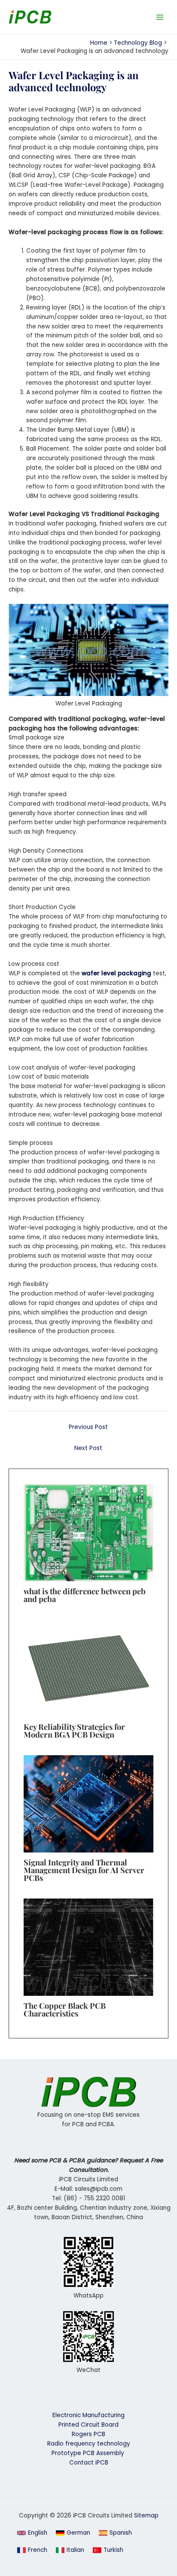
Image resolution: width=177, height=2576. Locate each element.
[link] (73, 2533)
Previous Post (88, 1427)
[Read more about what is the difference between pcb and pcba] (88, 1532)
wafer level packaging (116, 973)
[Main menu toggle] (160, 17)
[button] (32, 2533)
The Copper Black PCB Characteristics (65, 2009)
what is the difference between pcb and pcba (85, 1595)
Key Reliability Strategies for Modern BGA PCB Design (74, 1730)
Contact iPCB (89, 2463)
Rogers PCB (88, 2434)
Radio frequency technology (89, 2444)
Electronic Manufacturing (88, 2415)
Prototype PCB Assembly (89, 2453)
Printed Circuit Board (88, 2425)
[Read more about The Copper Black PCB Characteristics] (88, 1947)
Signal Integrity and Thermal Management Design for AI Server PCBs (84, 1870)
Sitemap (146, 2516)
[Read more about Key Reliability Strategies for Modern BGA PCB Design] (88, 1668)
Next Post (88, 1448)
